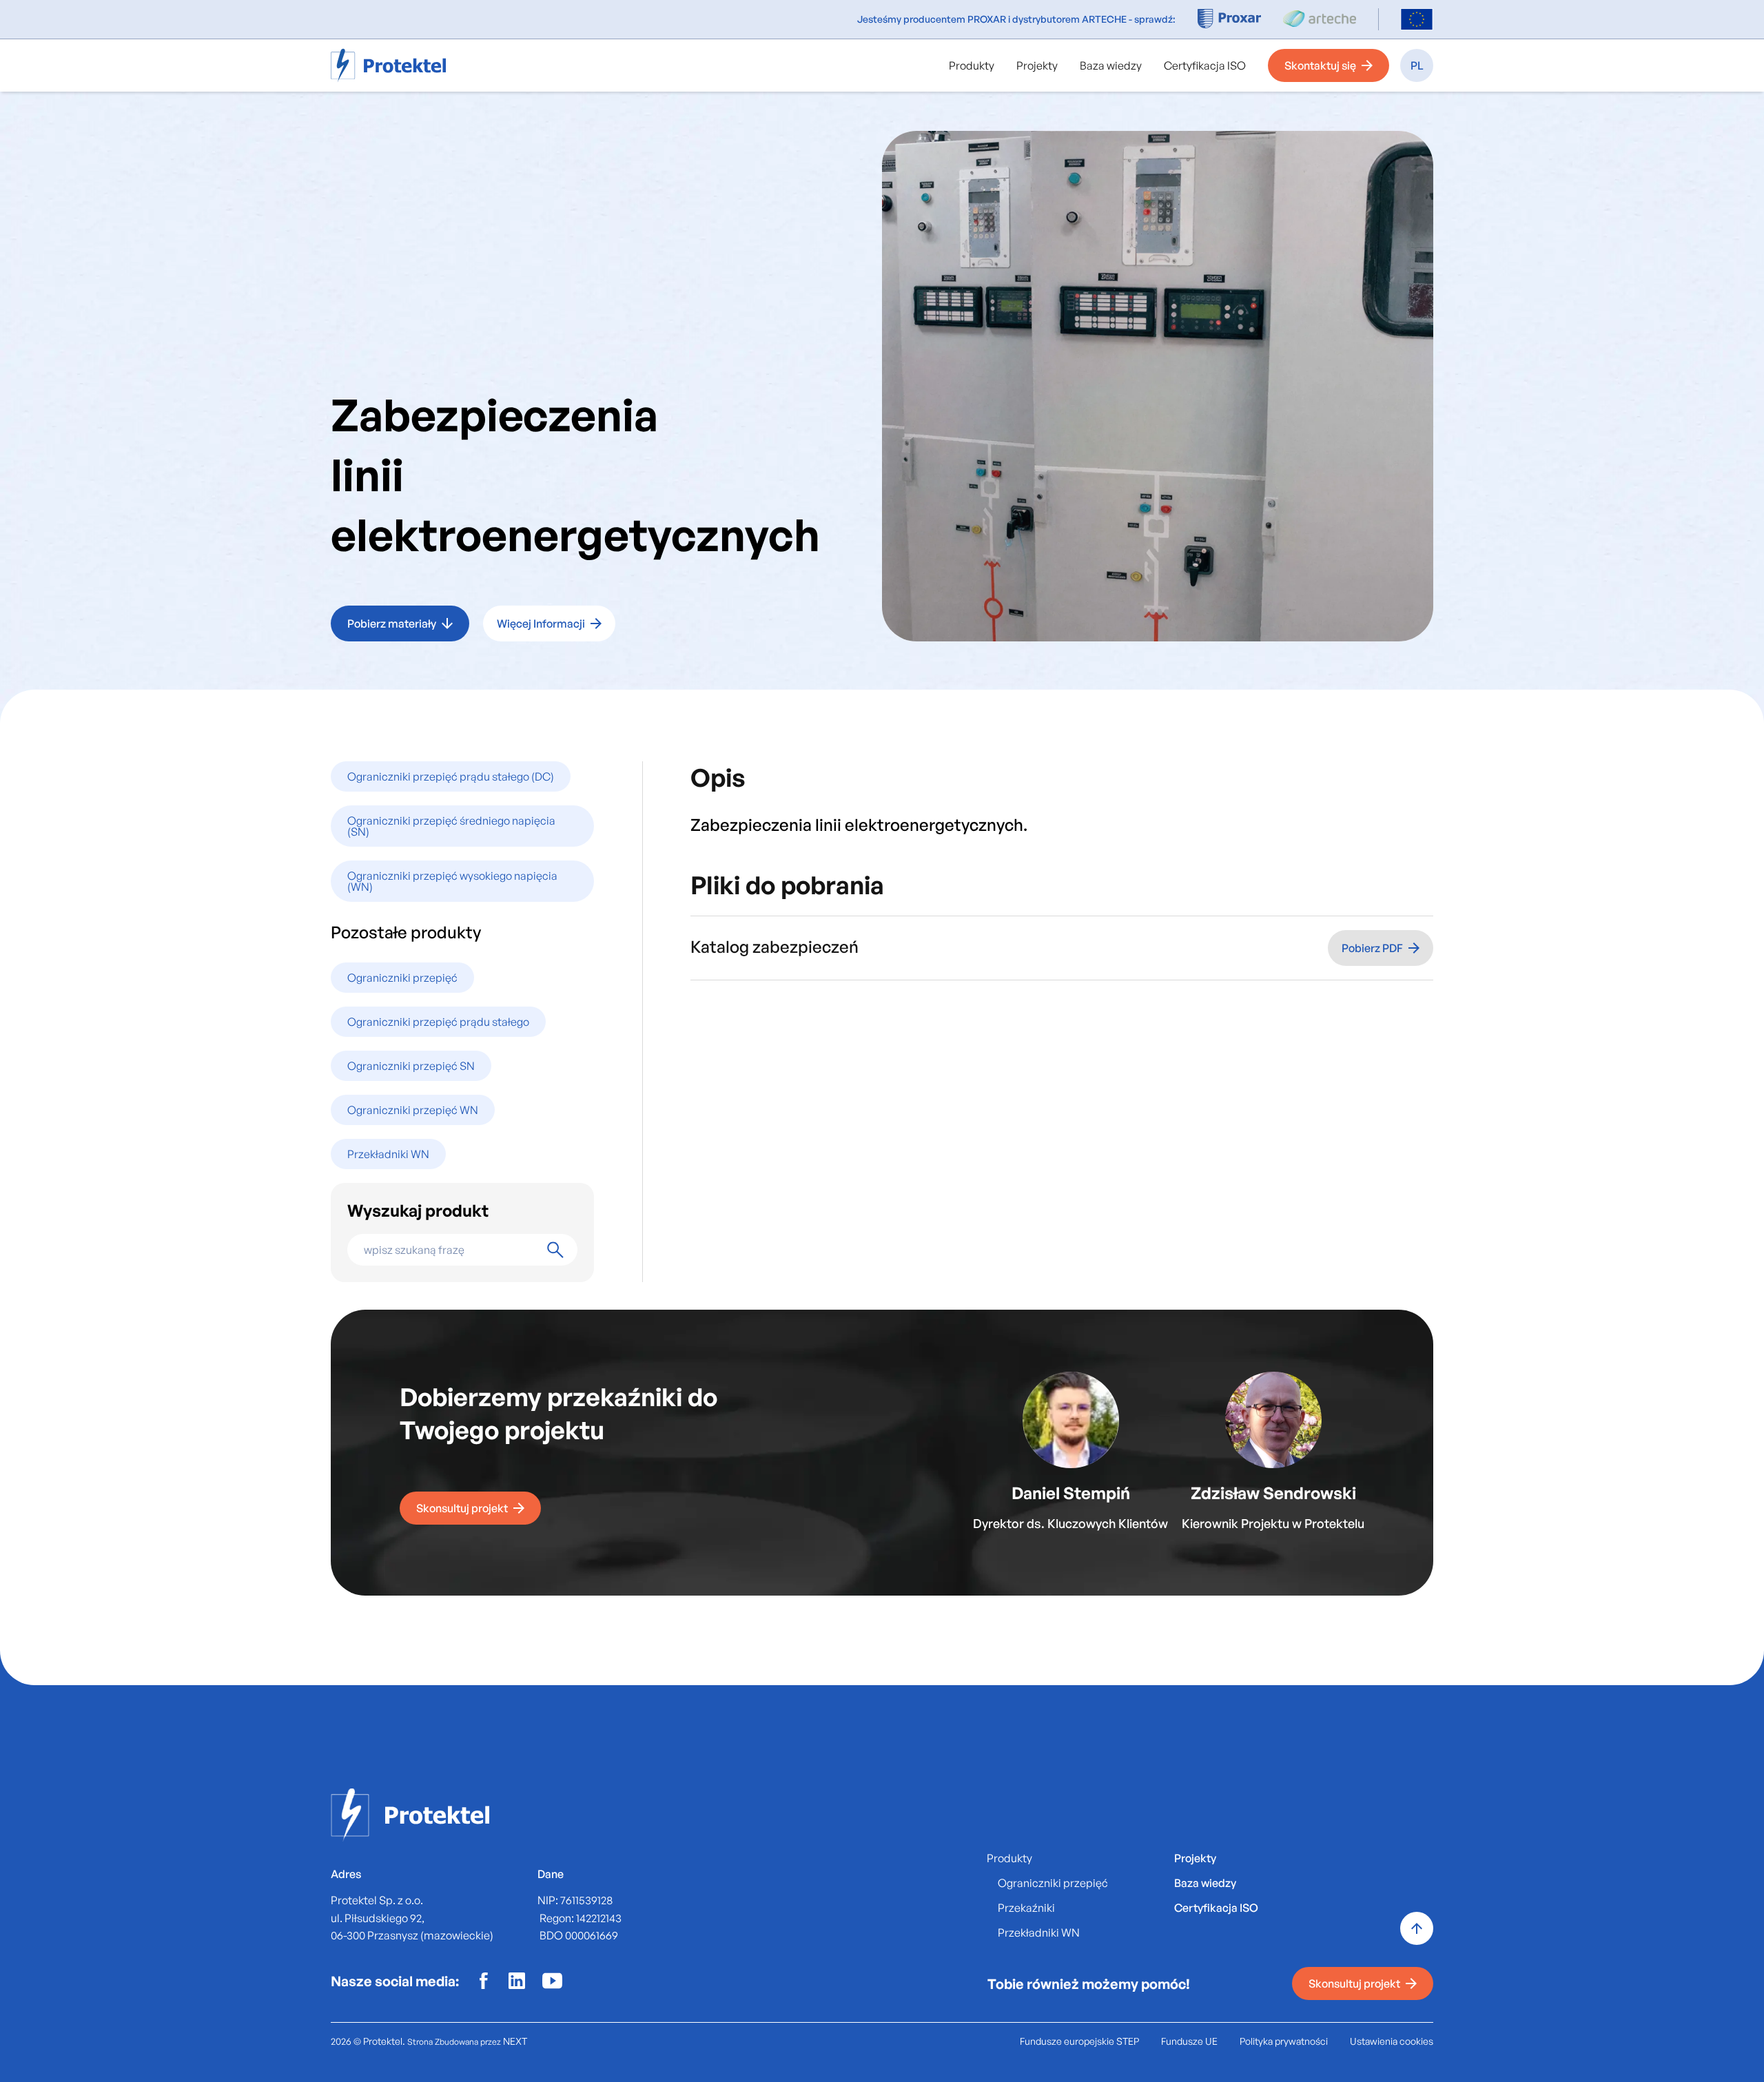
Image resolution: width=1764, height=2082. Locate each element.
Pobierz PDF (1372, 948)
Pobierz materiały (392, 623)
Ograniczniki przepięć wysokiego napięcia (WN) (452, 881)
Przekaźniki (1026, 1908)
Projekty (1037, 65)
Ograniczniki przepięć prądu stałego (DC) (451, 776)
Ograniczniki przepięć (402, 978)
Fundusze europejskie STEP (1079, 2041)
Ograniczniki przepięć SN (411, 1066)
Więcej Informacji (541, 623)
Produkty (972, 65)
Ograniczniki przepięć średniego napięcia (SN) (451, 826)
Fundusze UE (1189, 2041)
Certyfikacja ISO (1205, 65)
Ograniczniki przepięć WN (413, 1110)
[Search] (555, 1250)
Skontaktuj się (1320, 65)
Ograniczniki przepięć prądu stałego (438, 1022)
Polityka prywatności (1284, 2041)
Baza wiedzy (1111, 65)
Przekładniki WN (388, 1154)
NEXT (515, 2041)
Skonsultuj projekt (462, 1508)
